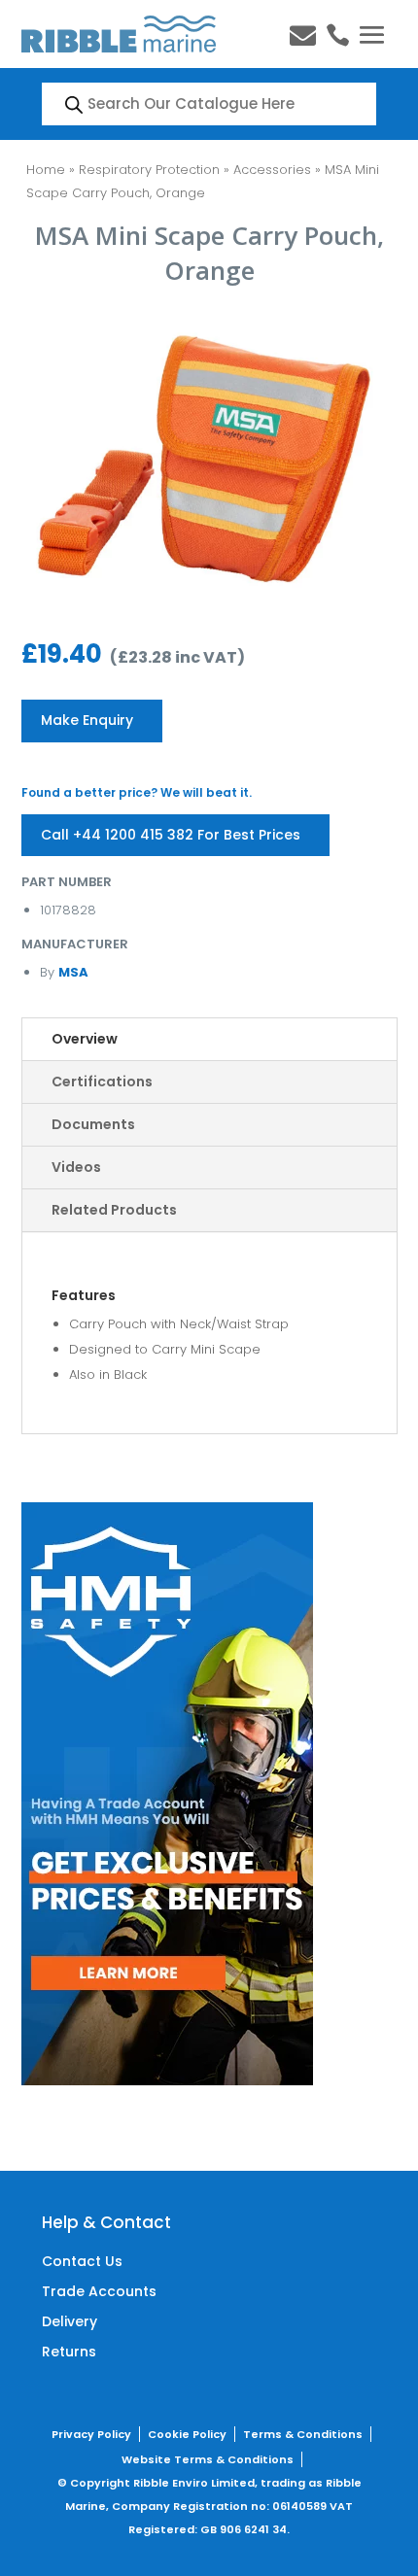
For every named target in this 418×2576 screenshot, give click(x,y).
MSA (73, 972)
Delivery (70, 2321)
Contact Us (82, 2261)
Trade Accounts (99, 2291)
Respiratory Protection (149, 170)
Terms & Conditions (303, 2434)
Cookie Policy (187, 2434)
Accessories (272, 170)
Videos (76, 1167)
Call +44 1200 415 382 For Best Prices (171, 835)
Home (46, 170)
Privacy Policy (91, 2434)
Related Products (114, 1210)
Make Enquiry (87, 720)
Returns (69, 2352)
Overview (85, 1039)
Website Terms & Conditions (208, 2459)
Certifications (102, 1082)
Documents (93, 1124)
